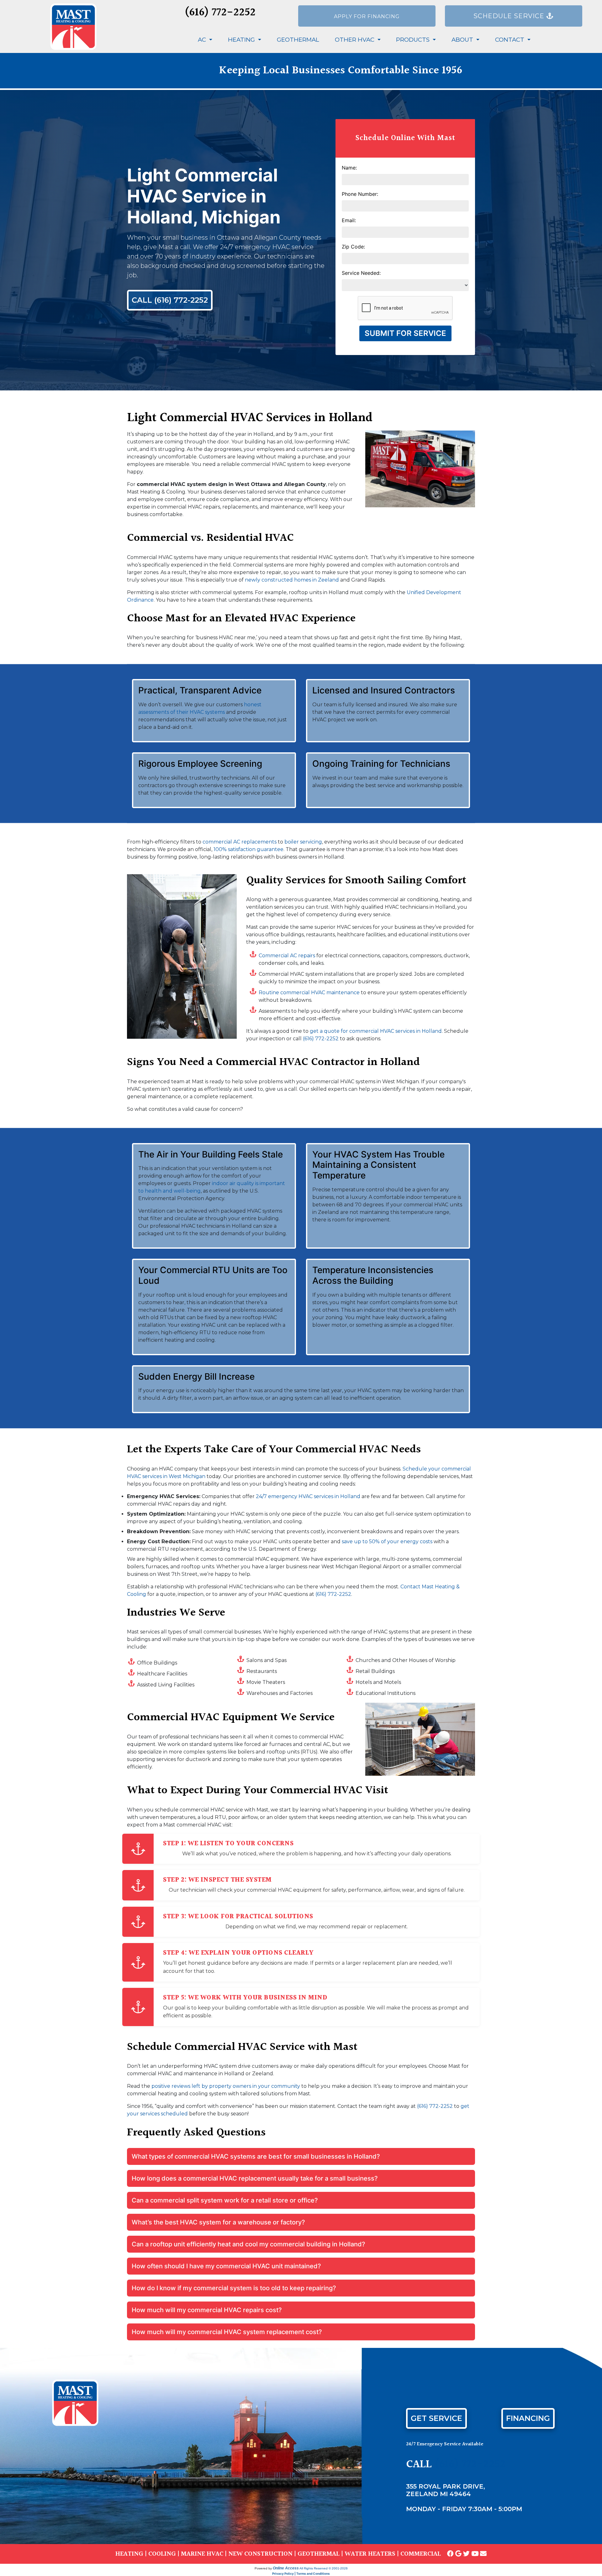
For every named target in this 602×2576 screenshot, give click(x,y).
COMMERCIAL (421, 2554)
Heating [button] (242, 40)
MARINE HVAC (202, 2554)
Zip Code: (353, 247)
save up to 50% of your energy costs (387, 1541)
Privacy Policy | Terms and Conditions (301, 2573)
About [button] (463, 40)
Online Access (286, 2568)
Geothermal (298, 40)
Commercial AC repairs (287, 956)
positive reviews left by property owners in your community (226, 2086)
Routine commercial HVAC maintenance (309, 993)
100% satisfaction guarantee (248, 849)
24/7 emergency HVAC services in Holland (308, 1496)
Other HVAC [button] (355, 40)
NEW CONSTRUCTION (260, 2554)
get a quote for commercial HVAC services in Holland (376, 1031)
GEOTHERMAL (319, 2554)
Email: (349, 220)
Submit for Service (405, 333)
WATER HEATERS (370, 2554)
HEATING (129, 2554)
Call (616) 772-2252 (170, 300)
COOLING (162, 2554)
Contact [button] (510, 40)
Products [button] (414, 40)
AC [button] (203, 40)
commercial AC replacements (240, 842)
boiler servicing (303, 842)
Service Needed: (361, 273)
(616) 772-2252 (220, 13)
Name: (349, 168)
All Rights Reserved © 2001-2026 (324, 2568)
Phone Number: (360, 194)
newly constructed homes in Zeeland (292, 580)
